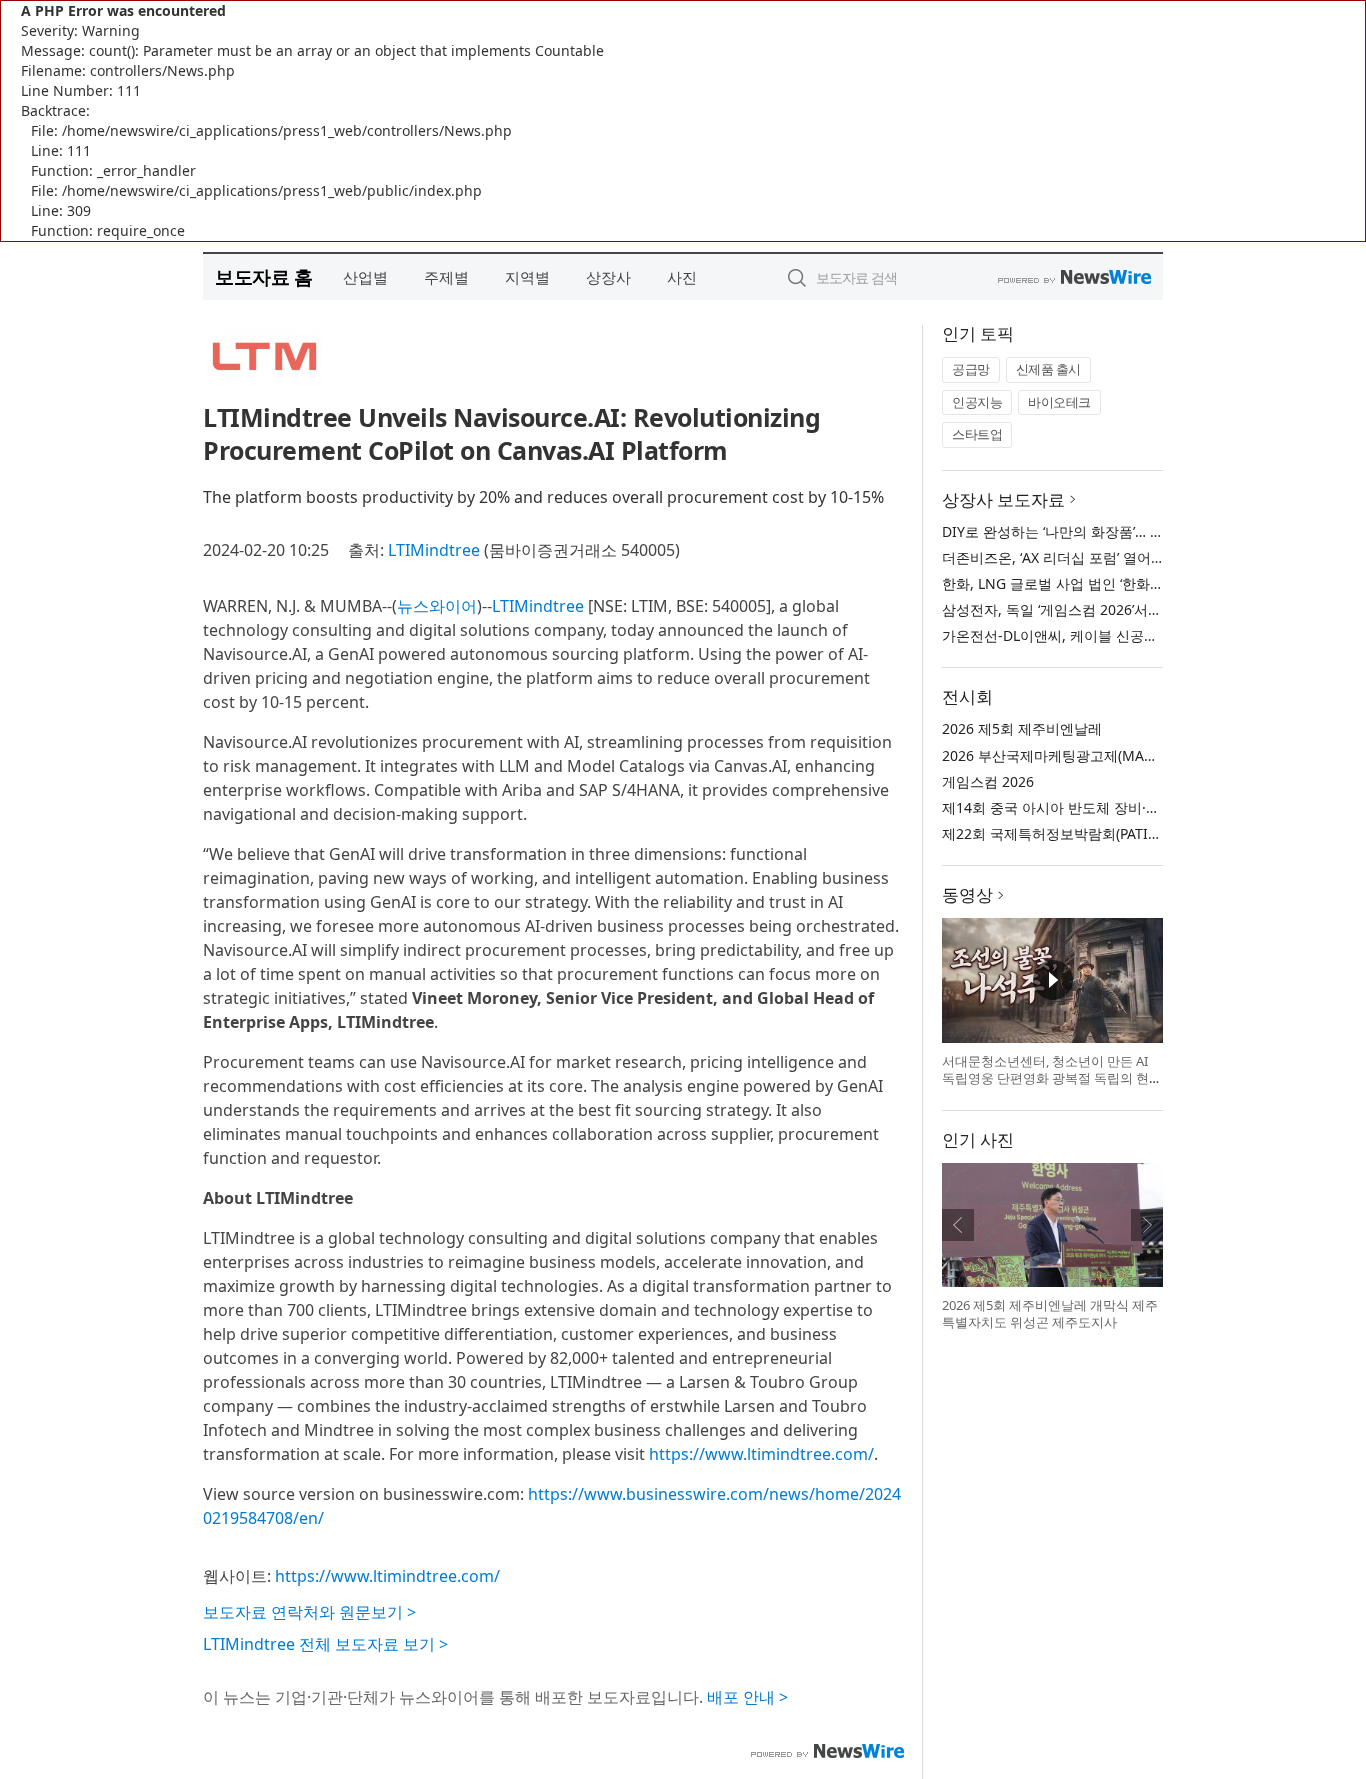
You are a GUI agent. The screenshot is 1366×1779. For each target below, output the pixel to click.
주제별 (446, 277)
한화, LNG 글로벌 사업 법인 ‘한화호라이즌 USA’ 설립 (1106, 583)
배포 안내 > (747, 1697)
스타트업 (977, 434)
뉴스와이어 (437, 606)
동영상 (967, 894)
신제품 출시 (1048, 369)
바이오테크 (1059, 402)
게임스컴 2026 (988, 781)
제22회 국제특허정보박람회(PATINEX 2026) (1078, 833)
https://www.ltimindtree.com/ (761, 1454)
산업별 (365, 277)
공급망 (971, 369)
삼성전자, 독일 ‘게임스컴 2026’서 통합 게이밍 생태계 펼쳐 (1123, 609)
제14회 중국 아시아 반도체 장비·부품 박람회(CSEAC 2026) (1124, 807)
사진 (682, 277)
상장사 (608, 277)
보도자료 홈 (263, 276)
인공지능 (977, 402)
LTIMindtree (434, 550)
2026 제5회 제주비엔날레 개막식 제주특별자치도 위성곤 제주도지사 (1050, 1314)
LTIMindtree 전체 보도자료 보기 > (325, 1644)
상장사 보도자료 (1003, 499)
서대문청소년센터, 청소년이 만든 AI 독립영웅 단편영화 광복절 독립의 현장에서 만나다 (1052, 1078)
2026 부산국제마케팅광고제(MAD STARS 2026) (1090, 755)
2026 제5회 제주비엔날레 (1022, 728)
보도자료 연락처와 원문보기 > (309, 1612)
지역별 (527, 277)
